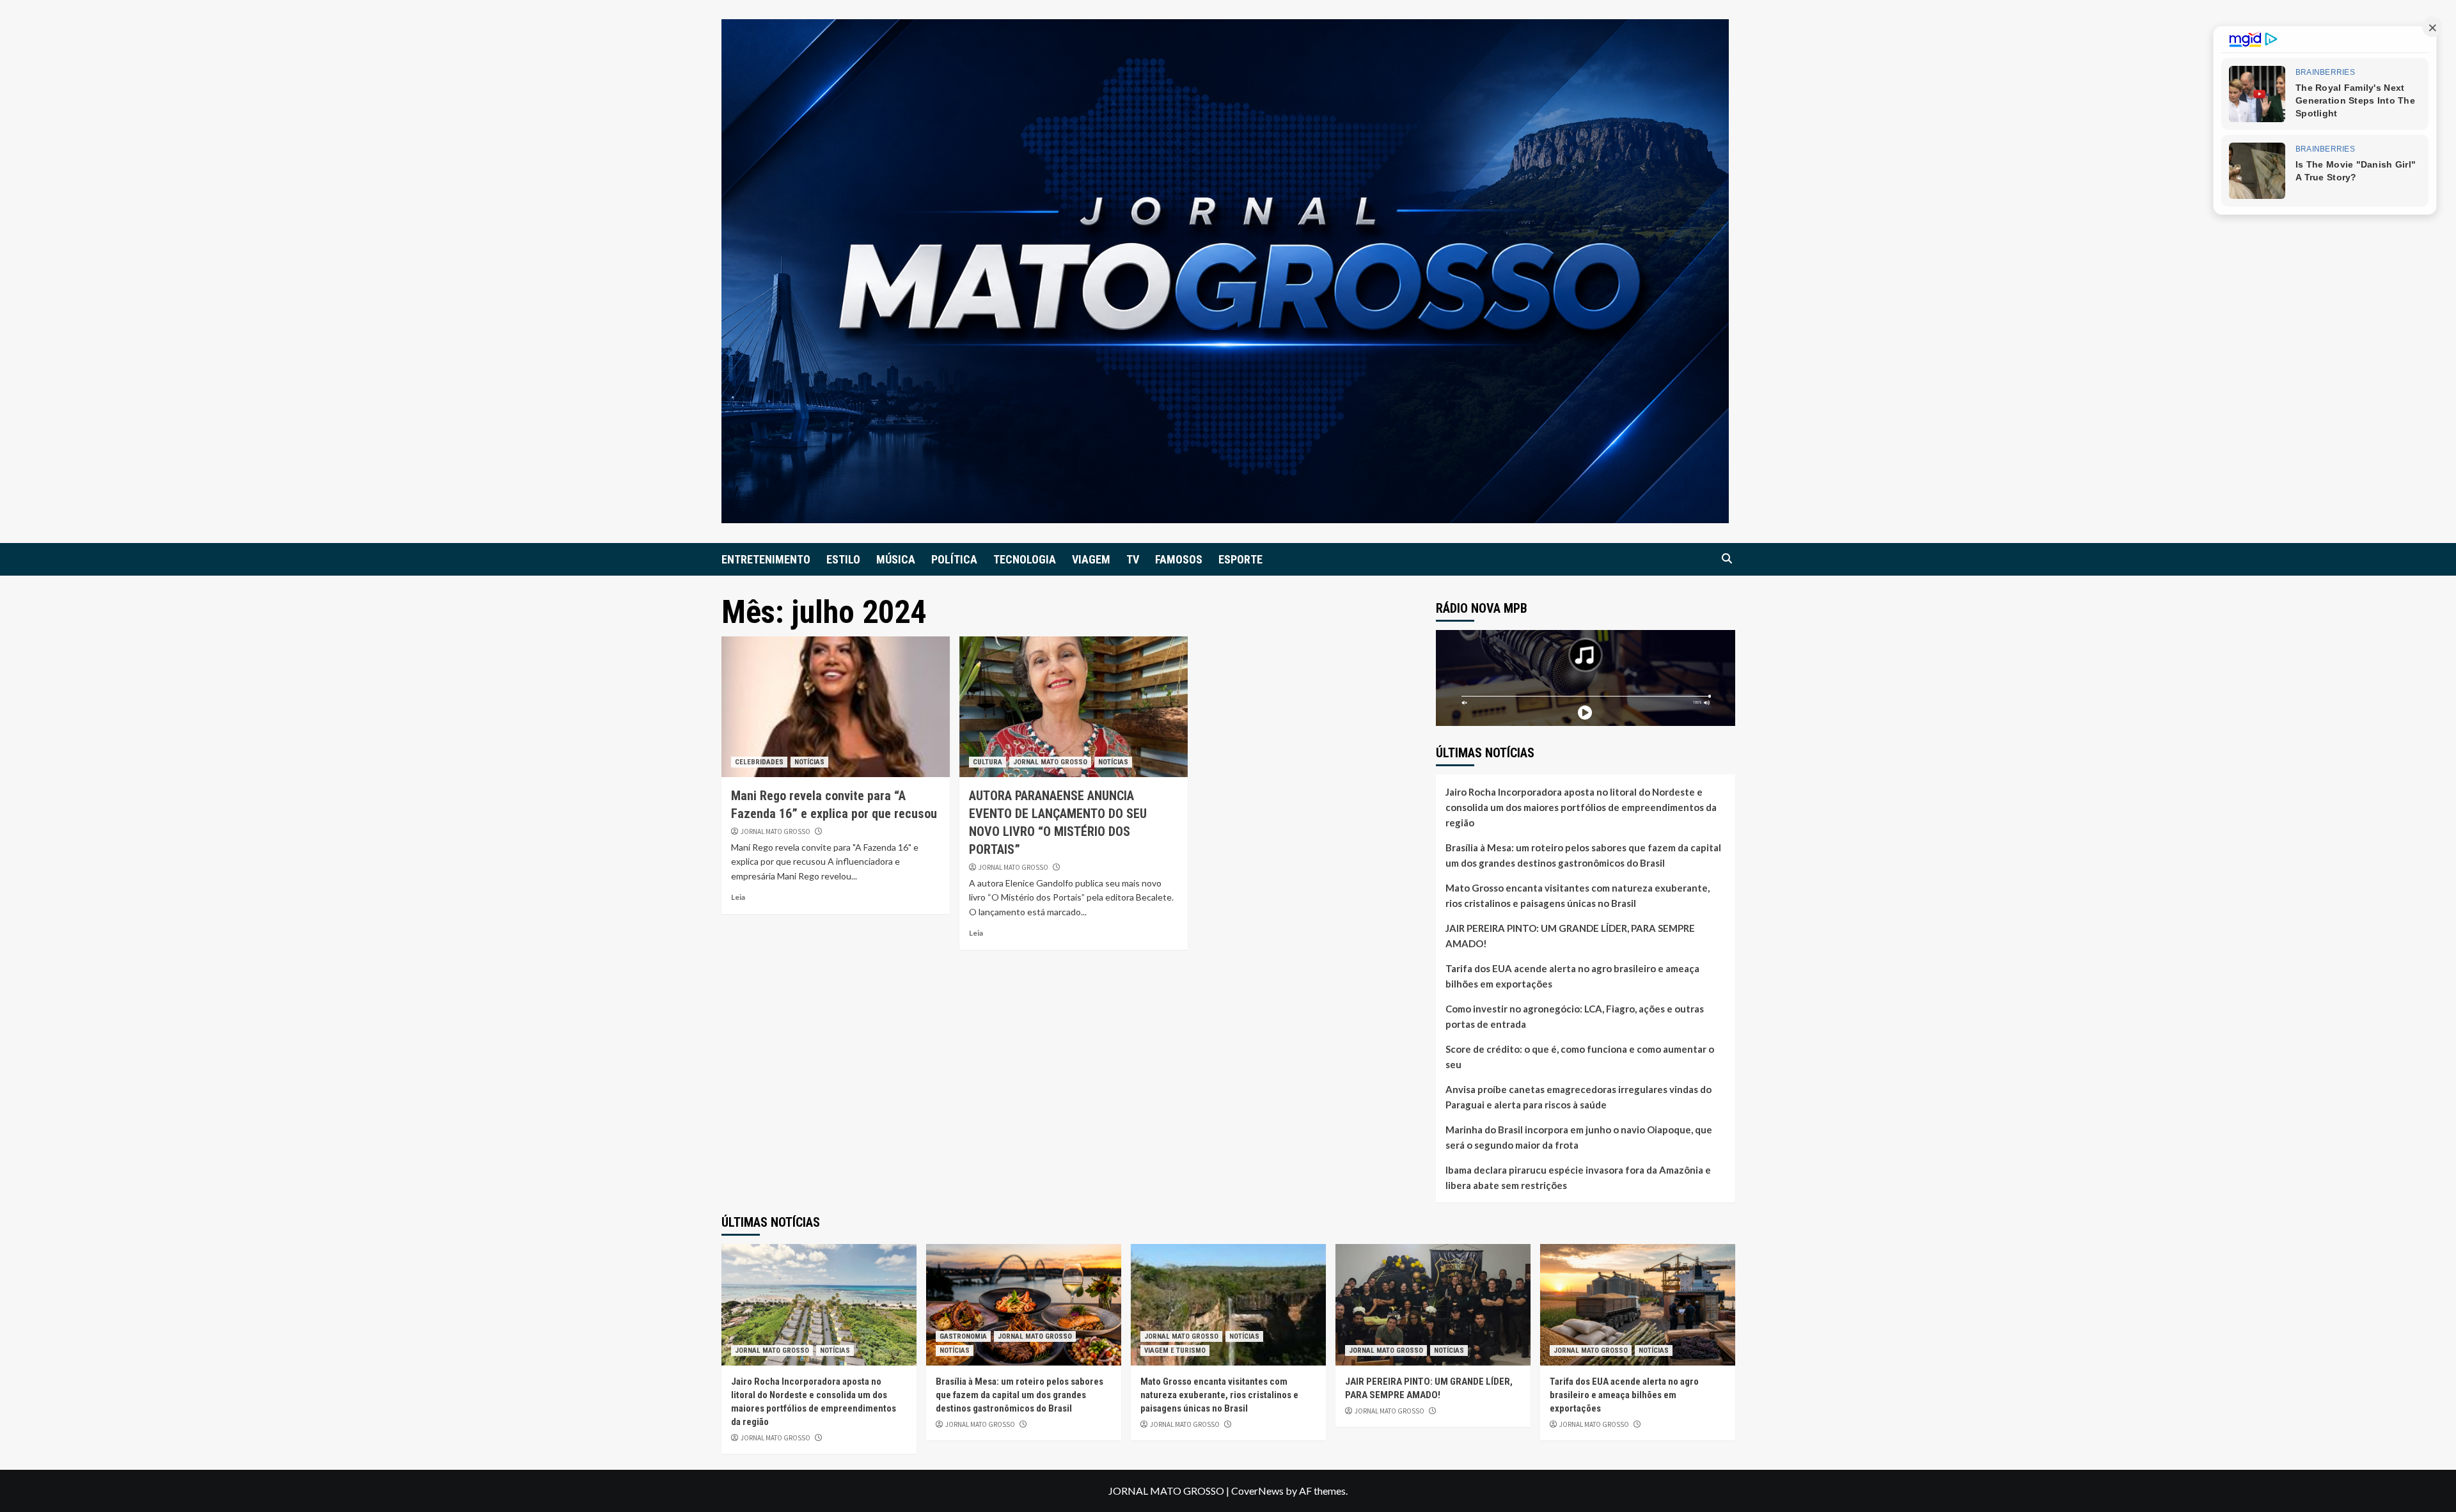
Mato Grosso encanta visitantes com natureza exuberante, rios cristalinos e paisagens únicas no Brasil (1578, 895)
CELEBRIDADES (759, 762)
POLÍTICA (954, 559)
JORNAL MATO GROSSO (775, 831)
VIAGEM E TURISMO (1175, 1351)
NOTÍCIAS (809, 762)
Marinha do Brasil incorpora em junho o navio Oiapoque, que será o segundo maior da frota (1579, 1137)
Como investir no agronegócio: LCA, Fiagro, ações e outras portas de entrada (1575, 1016)
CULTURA (988, 762)
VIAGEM (1091, 559)
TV (1133, 559)
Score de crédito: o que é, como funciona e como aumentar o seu (1580, 1057)
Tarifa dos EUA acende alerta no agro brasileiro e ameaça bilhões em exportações (1572, 976)
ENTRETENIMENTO (766, 559)
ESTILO (843, 559)
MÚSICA (896, 559)
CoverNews (1257, 1491)
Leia (738, 897)
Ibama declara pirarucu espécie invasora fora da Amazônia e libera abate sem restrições (1578, 1177)
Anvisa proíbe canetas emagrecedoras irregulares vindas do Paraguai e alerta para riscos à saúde (1578, 1097)
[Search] (1727, 559)
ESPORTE (1240, 559)
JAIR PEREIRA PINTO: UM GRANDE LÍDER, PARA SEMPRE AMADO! (1570, 936)
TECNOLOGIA (1025, 559)
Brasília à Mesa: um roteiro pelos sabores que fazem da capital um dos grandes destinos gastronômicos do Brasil (1583, 855)
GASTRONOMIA (963, 1336)
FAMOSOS (1179, 559)
